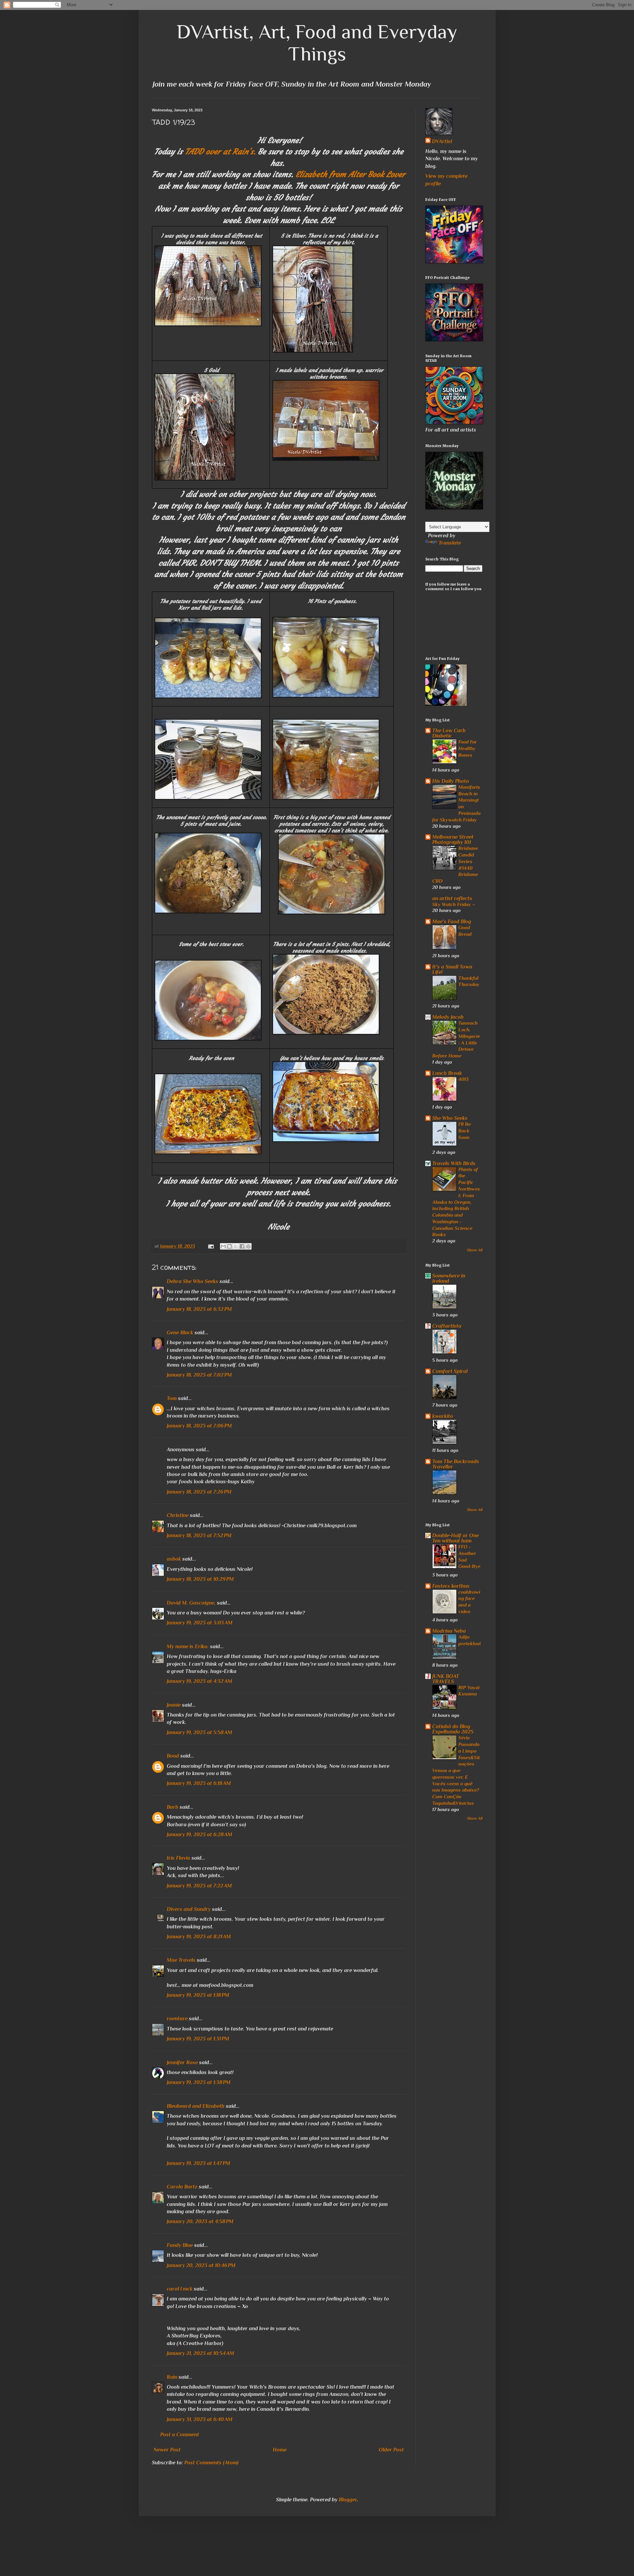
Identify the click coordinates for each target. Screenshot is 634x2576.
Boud (173, 1756)
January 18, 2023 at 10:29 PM (200, 1579)
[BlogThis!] (229, 1246)
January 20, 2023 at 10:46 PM (201, 2265)
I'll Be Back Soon (465, 1131)
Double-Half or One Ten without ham (456, 1538)
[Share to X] (236, 1246)
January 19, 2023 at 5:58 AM (199, 1732)
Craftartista (447, 1326)
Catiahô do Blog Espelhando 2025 (453, 1729)
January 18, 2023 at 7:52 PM (199, 1535)
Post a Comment (180, 2435)
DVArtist (442, 141)
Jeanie (174, 1705)
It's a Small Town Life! (452, 969)
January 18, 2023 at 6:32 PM (199, 1309)
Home (280, 2450)
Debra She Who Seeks (193, 1281)
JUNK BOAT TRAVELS (446, 1679)
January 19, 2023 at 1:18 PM (198, 1995)
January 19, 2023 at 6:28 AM (199, 1835)
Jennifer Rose (182, 2063)
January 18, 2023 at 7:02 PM (199, 1375)
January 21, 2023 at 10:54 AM (200, 2353)
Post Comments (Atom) (211, 2463)
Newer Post (167, 2450)
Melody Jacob (448, 1017)
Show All (475, 1250)
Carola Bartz (182, 2187)
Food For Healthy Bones (468, 748)
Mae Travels (181, 1960)
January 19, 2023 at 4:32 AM (199, 1681)
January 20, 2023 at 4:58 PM (200, 2221)
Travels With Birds (454, 1163)
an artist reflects (452, 898)
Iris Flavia (178, 1858)
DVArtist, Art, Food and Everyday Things (317, 43)
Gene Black (180, 1333)
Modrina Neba (449, 1631)
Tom (172, 1398)
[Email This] (223, 1246)
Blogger (348, 2500)
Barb (173, 1807)
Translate (450, 543)
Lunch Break (447, 1073)
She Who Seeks (450, 1118)
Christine (178, 1515)
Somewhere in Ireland (449, 1278)
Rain (173, 2377)
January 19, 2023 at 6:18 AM (199, 1783)
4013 (463, 1079)
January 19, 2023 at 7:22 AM (199, 1886)
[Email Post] (211, 1246)
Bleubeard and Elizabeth (196, 2106)
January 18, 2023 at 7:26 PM (199, 1492)
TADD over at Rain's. (221, 152)
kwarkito (443, 1416)
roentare (177, 2019)
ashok (175, 1559)
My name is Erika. (188, 1647)
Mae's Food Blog (452, 922)
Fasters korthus (451, 1586)
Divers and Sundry (189, 1909)
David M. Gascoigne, (191, 1603)
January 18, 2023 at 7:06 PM (199, 1426)
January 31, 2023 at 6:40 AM (200, 2419)
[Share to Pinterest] (248, 1246)
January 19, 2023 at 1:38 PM (199, 2082)
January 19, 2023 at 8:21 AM (199, 1937)
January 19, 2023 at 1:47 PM (198, 2163)
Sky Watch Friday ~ (454, 904)
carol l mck (180, 2289)
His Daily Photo (451, 781)
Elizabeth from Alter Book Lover (350, 174)
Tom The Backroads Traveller (456, 1464)
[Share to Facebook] (242, 1246)
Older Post (391, 2450)
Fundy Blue (180, 2245)
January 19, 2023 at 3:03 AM (200, 1623)
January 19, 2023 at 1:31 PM (198, 2039)
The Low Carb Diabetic (449, 733)
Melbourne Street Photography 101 (453, 840)
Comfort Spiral (450, 1371)
